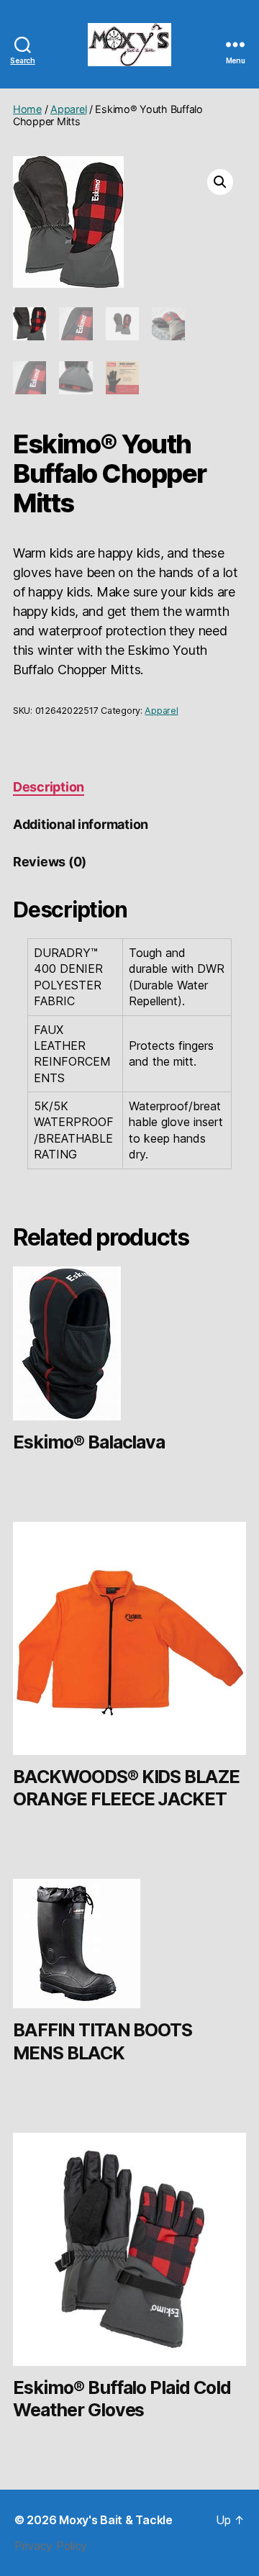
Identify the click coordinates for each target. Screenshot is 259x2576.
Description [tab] (49, 787)
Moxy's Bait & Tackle (116, 2520)
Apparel (68, 109)
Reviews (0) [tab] (50, 862)
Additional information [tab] (81, 824)
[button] (220, 182)
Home (27, 109)
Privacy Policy (51, 2546)
